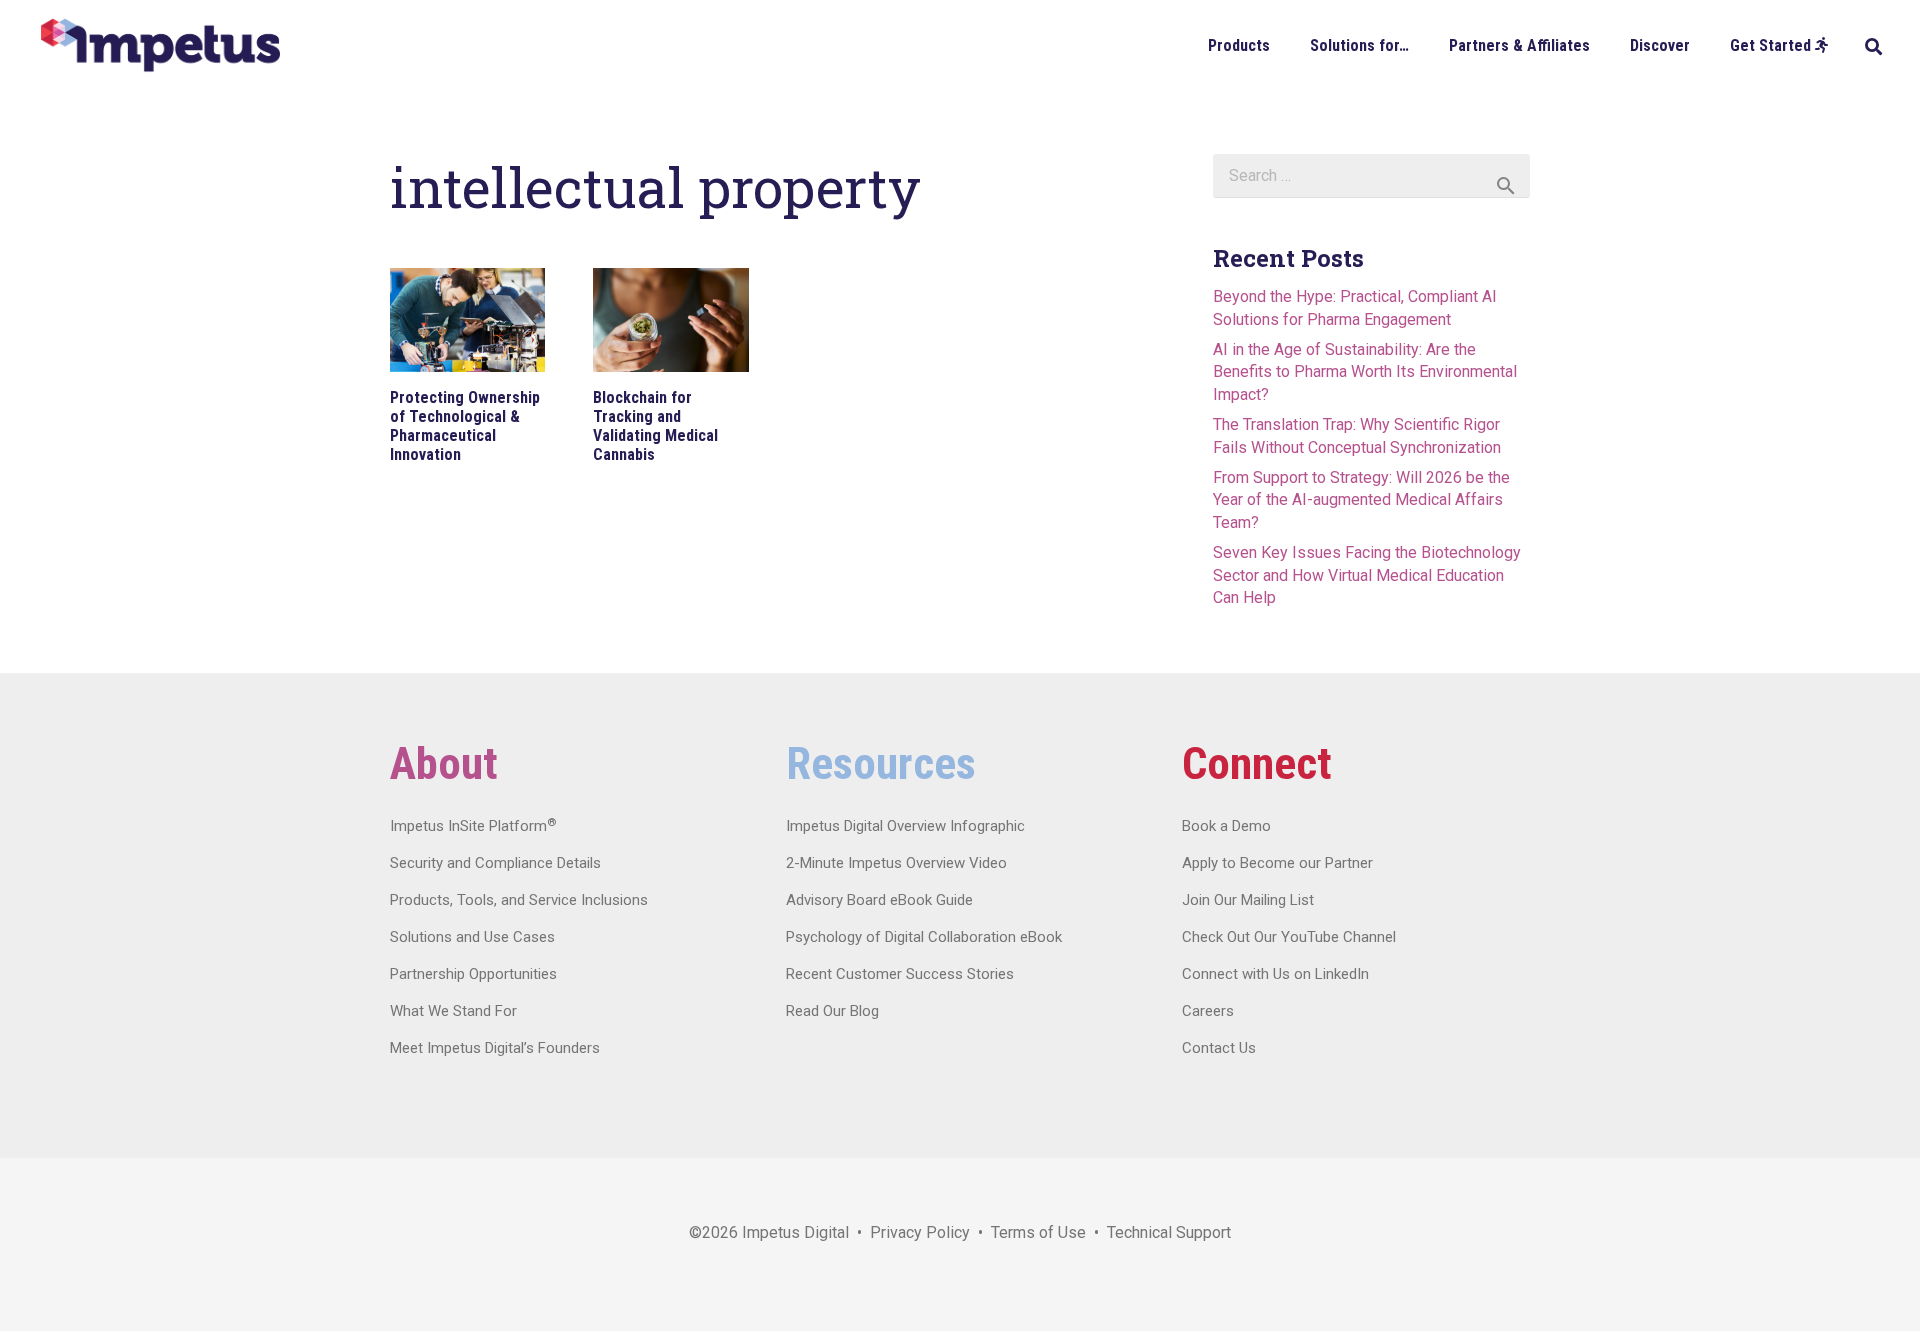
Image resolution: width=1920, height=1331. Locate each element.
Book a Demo (1226, 826)
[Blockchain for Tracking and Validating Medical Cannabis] (670, 320)
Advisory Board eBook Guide (879, 900)
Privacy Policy (920, 1232)
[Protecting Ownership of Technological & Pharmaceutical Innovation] (467, 320)
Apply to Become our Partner (1277, 863)
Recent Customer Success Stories (900, 974)
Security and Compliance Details (495, 863)
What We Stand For (453, 1011)
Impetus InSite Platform (473, 826)
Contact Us (1219, 1048)
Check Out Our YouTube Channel (1289, 937)
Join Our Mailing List (1248, 900)
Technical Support (1169, 1232)
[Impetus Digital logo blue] (160, 45)
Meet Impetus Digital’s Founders (495, 1048)
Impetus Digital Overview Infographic (905, 826)
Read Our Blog (832, 1011)
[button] (1284, 44)
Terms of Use (1038, 1232)
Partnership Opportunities (473, 974)
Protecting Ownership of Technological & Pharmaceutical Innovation (465, 426)
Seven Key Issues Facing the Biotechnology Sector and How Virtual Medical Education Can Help (1367, 575)
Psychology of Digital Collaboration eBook (924, 937)
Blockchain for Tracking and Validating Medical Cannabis (655, 426)
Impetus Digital (795, 1232)
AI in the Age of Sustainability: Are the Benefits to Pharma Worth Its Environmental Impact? (1365, 372)
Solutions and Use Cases (472, 937)
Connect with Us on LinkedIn (1275, 974)
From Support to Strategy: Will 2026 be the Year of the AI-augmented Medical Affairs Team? (1361, 500)
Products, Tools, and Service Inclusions (519, 900)
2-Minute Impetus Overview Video (896, 863)
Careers (1208, 1011)
